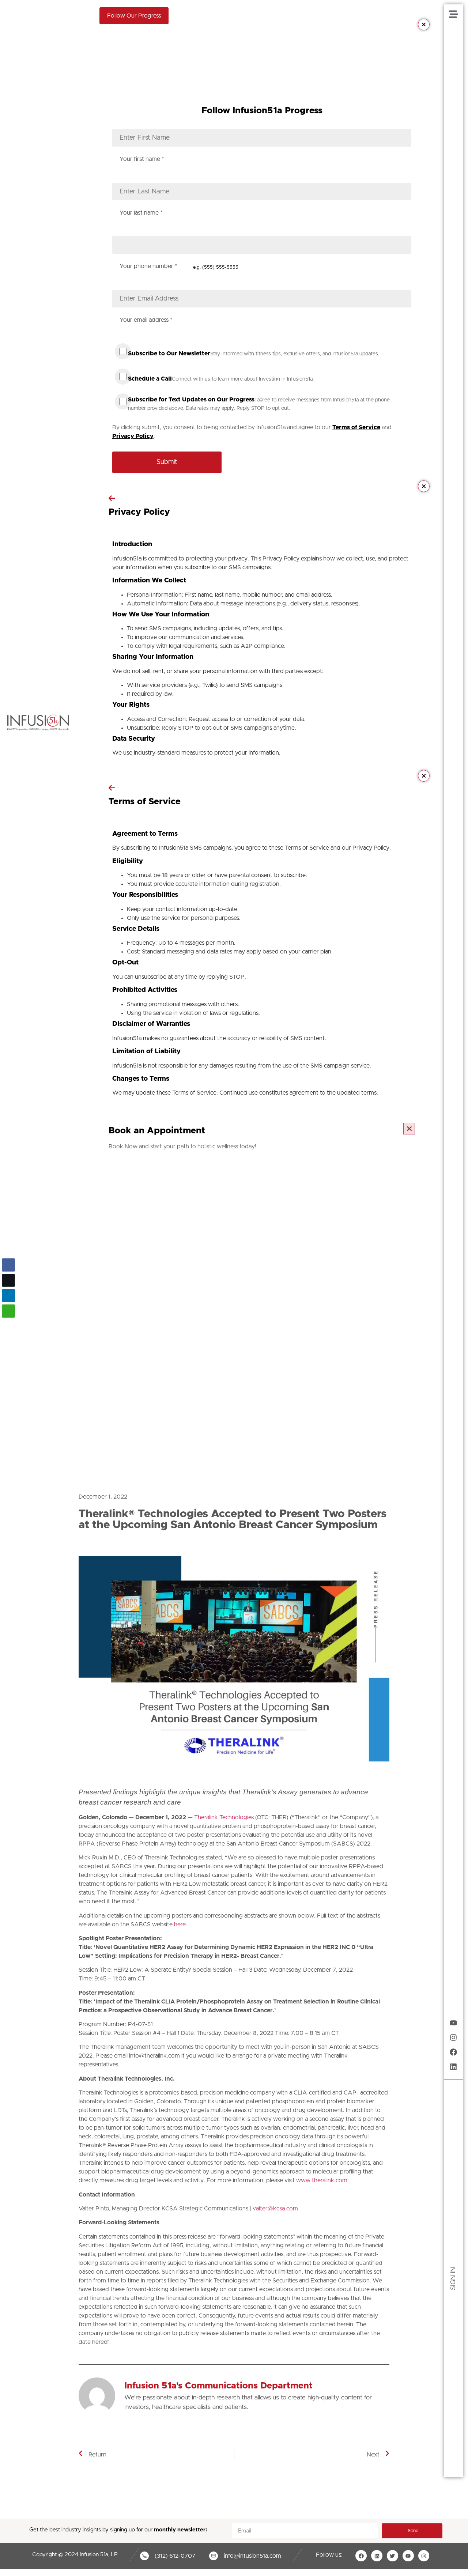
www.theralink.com (322, 2180)
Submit (167, 462)
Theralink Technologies (224, 1817)
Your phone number (148, 266)
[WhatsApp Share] (8, 1311)
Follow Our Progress (134, 16)
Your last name (141, 213)
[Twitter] (392, 2556)
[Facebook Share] (8, 1265)
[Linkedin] (453, 2067)
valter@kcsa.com (276, 2209)
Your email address (146, 320)
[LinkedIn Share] (8, 1296)
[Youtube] (453, 2023)
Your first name (142, 159)
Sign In (453, 2279)
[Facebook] (453, 2052)
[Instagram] (453, 2037)
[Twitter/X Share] (8, 1280)
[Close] (424, 24)
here (180, 1925)
